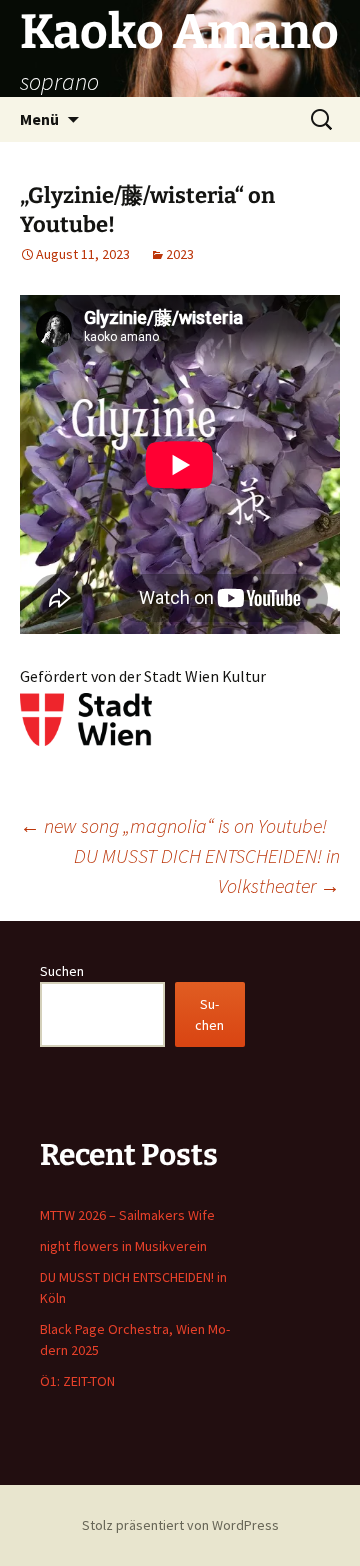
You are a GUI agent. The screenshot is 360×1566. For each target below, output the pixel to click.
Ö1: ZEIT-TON (77, 1381)
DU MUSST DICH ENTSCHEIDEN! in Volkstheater (207, 870)
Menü (39, 119)
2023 (180, 254)
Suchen (62, 971)
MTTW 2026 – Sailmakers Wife (127, 1215)
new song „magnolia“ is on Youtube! (173, 825)
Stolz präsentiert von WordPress (180, 1525)
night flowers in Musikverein (123, 1246)
